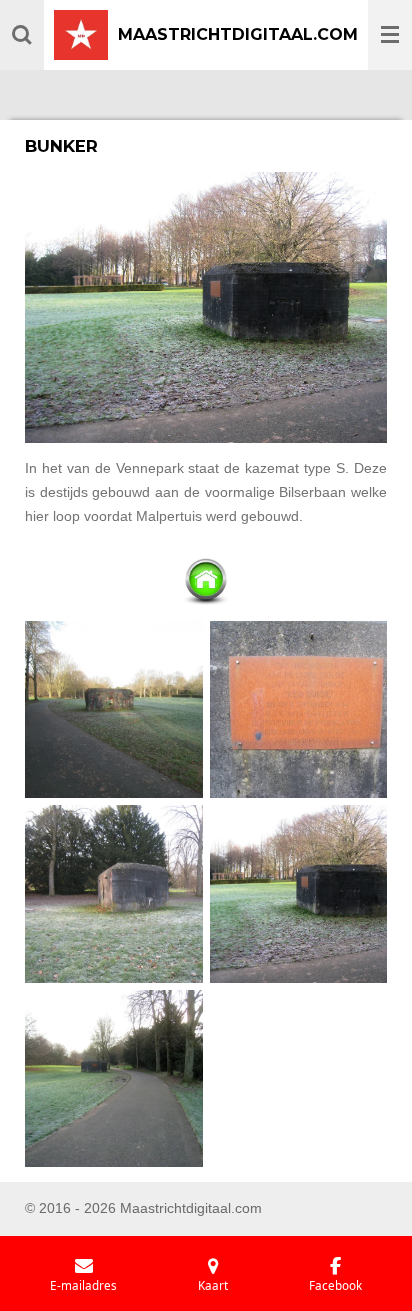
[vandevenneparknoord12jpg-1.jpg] (114, 1078)
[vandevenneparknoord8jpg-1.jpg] (114, 894)
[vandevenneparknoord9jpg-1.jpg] (298, 709)
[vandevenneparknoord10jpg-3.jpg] (298, 894)
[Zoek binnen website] (22, 35)
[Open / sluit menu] (390, 35)
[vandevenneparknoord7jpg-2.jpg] (114, 709)
